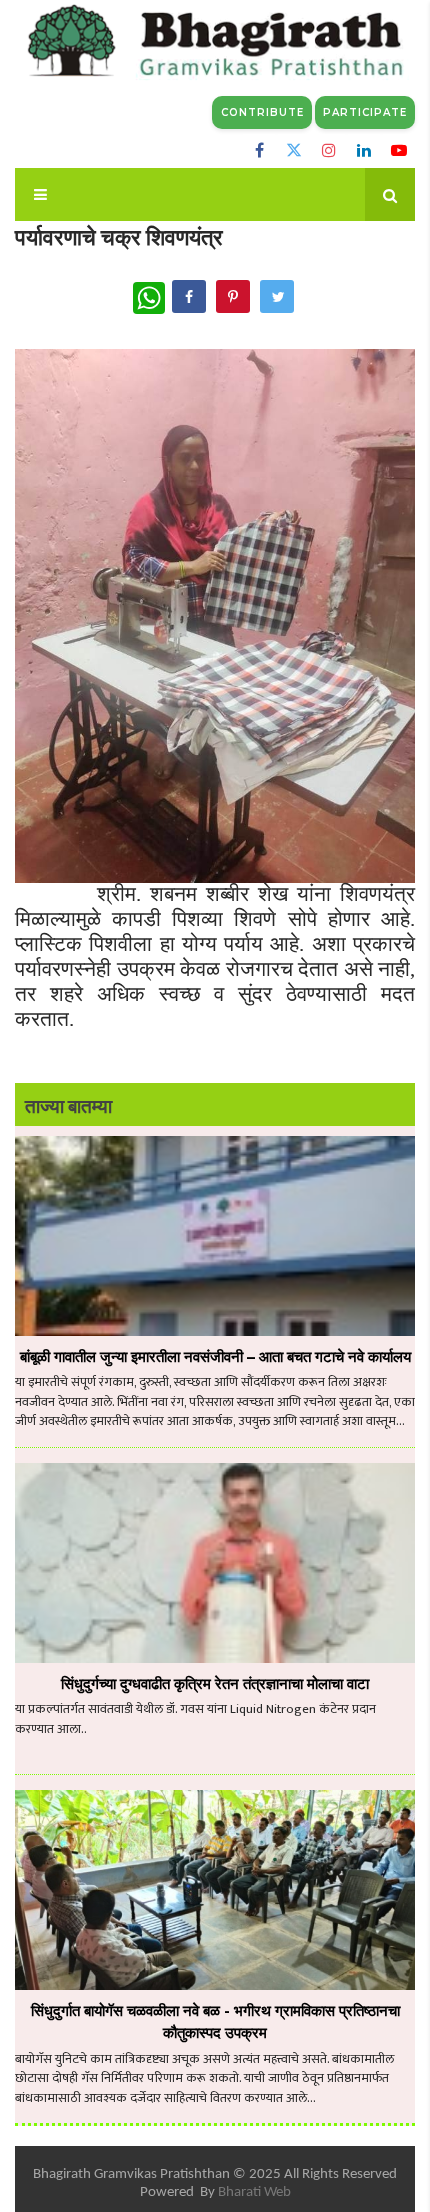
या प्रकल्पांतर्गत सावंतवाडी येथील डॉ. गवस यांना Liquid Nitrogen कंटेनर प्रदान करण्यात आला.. (195, 1720)
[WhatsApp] (149, 298)
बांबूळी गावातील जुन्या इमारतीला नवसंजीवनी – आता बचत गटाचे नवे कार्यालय (215, 1356)
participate (365, 112)
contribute (262, 112)
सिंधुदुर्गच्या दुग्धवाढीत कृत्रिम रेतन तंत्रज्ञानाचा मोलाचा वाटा (215, 1683)
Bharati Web (254, 2192)
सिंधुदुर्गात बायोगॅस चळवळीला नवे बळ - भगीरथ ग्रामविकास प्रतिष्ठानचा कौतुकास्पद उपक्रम (215, 2022)
